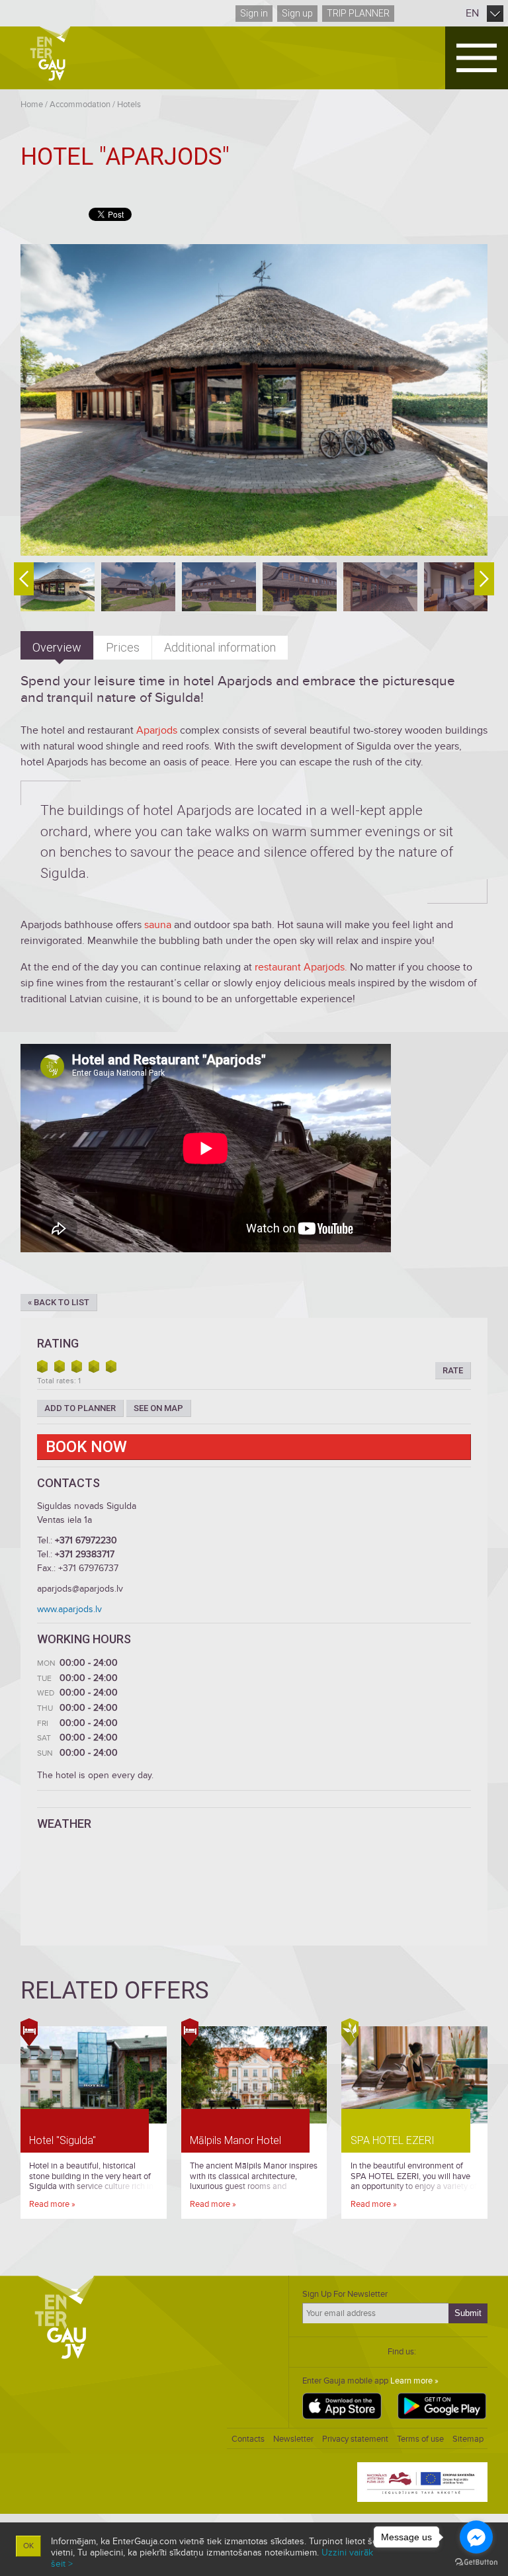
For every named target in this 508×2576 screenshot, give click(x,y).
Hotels (129, 105)
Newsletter (293, 2439)
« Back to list (59, 1302)
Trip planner (358, 13)
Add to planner (80, 1408)
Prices (123, 647)
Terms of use (420, 2439)
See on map (158, 1408)
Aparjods (158, 730)
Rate (453, 1370)
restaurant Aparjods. (301, 967)
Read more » (52, 2204)
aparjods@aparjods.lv (80, 1589)
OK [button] (28, 2546)
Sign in (254, 13)
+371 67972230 (86, 1540)
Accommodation (80, 105)
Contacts (248, 2439)
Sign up (297, 13)
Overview (57, 647)
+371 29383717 (85, 1554)
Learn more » (414, 2381)
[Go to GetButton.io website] (476, 2562)
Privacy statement (355, 2439)
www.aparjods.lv (69, 1609)
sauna (159, 925)
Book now (86, 1447)
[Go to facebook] (476, 2537)
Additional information (220, 647)
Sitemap (468, 2439)
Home (32, 105)
